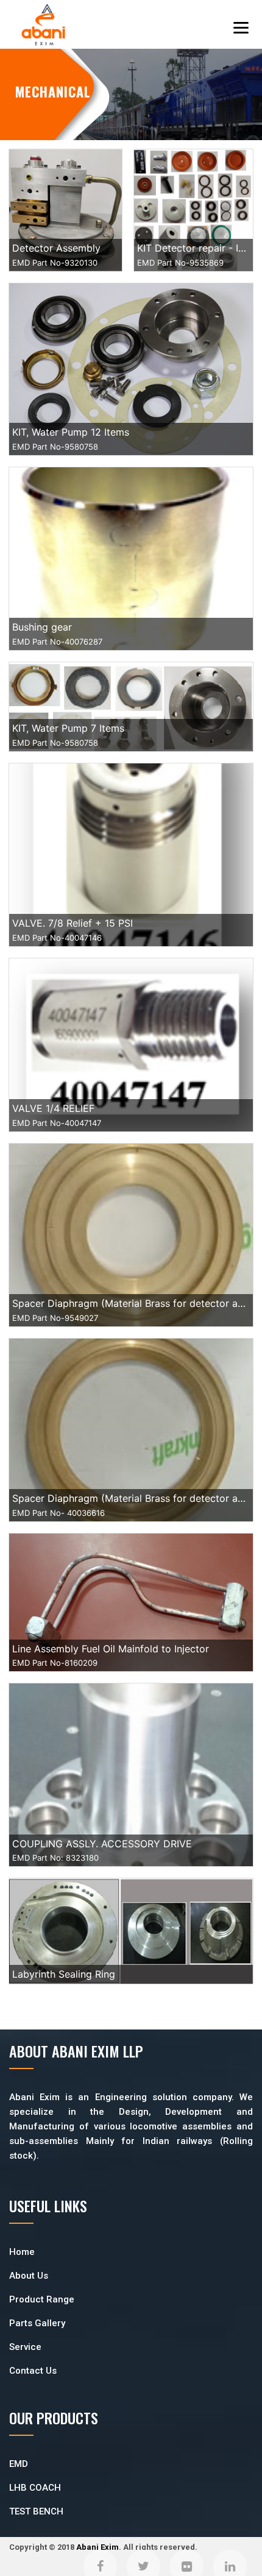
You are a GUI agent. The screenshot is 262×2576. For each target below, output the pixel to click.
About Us (29, 2276)
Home (22, 2252)
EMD (19, 2464)
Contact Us (33, 2371)
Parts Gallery (37, 2323)
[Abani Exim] (43, 25)
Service (25, 2347)
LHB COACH (35, 2488)
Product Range (42, 2299)
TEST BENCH (36, 2511)
